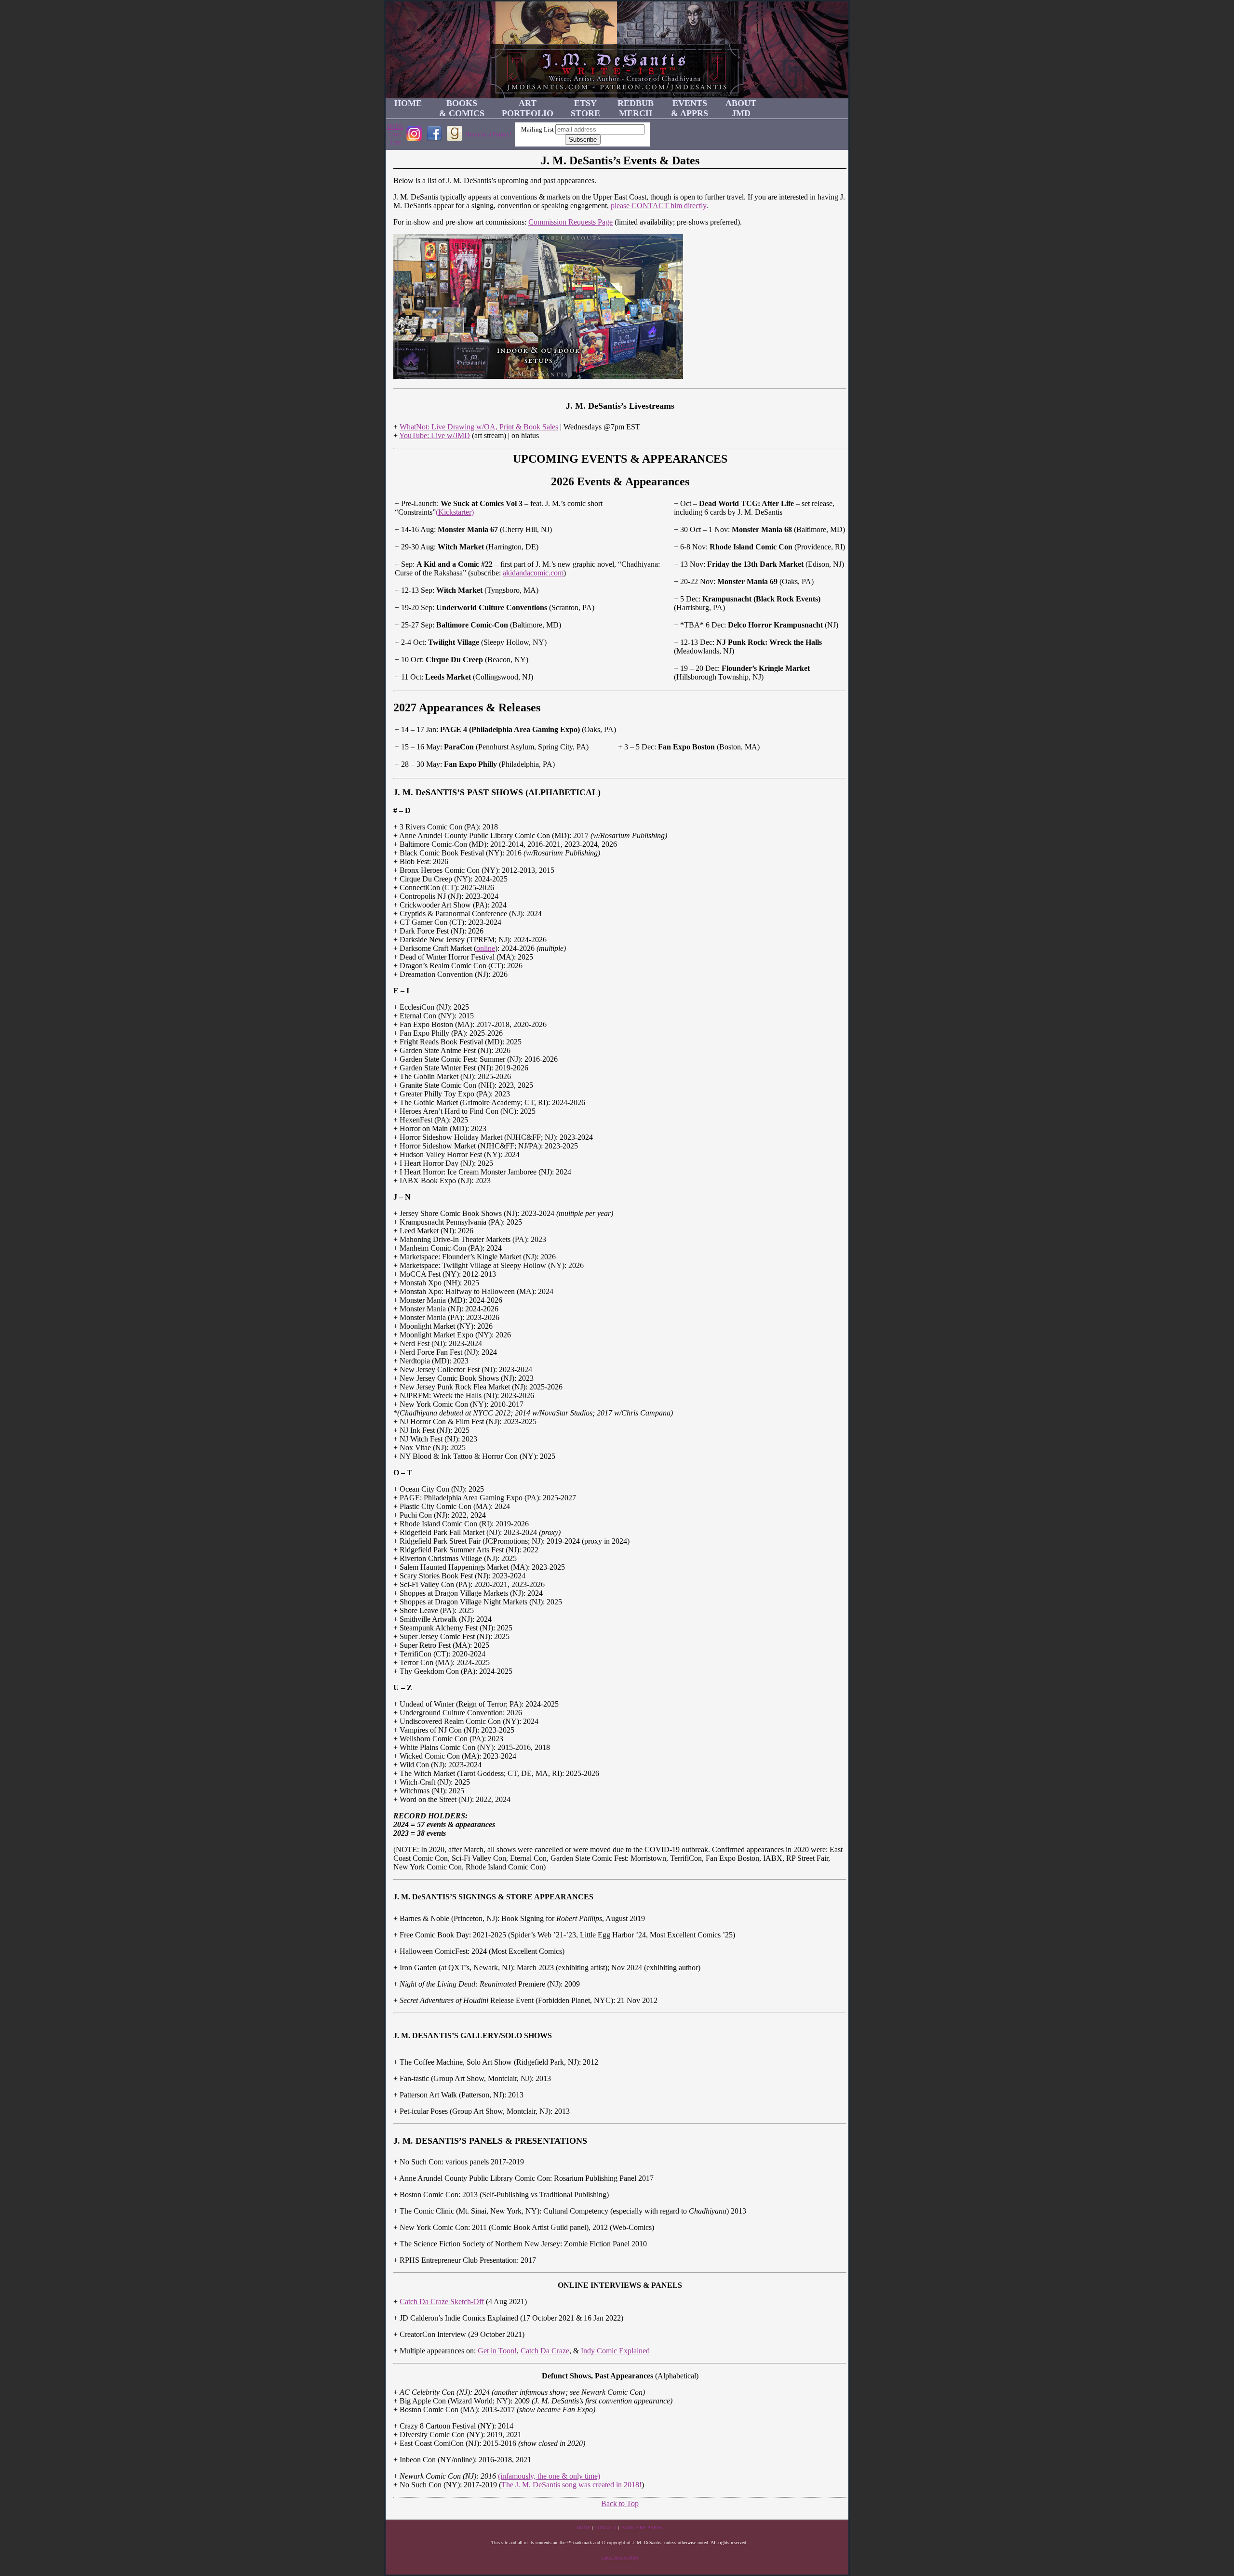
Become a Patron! (489, 134)
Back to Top (620, 2503)
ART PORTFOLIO (528, 108)
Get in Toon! (497, 2351)
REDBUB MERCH (636, 108)
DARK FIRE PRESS (641, 2528)
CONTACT (605, 2528)
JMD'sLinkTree (395, 134)
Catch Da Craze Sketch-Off (442, 2302)
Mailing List (537, 129)
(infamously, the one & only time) (549, 2476)
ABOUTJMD (741, 108)
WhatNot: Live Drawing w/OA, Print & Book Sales (479, 427)
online (486, 948)
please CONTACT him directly (658, 206)
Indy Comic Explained (615, 2351)
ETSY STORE (585, 108)
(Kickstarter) (455, 512)
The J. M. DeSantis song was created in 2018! (571, 2485)
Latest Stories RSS (620, 2557)
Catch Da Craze (545, 2351)
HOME (408, 103)
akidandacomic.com (533, 573)
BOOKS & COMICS (462, 108)
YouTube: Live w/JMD (435, 435)
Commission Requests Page (570, 222)
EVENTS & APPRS (690, 108)
